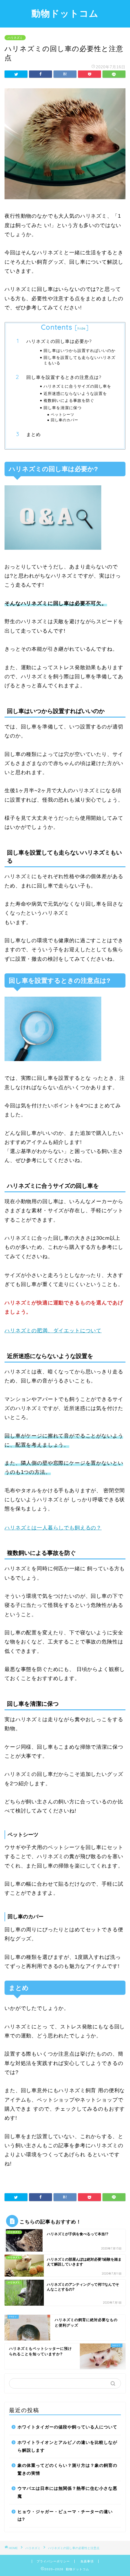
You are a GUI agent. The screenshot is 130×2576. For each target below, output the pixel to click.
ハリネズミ (15, 38)
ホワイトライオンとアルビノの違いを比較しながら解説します (67, 2446)
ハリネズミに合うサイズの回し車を (77, 386)
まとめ (34, 434)
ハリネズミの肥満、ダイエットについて (53, 1331)
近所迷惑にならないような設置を (75, 393)
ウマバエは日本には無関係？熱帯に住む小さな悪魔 (67, 2492)
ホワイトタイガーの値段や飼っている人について (67, 2427)
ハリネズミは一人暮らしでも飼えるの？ (53, 1528)
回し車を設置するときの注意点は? (64, 377)
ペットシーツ (63, 414)
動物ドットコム (65, 13)
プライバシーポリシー (53, 2561)
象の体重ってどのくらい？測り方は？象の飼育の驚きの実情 (67, 2469)
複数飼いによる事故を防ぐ (69, 400)
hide (82, 328)
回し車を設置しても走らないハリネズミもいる (80, 360)
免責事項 (87, 2561)
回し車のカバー (65, 420)
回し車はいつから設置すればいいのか (80, 350)
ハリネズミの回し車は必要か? (59, 341)
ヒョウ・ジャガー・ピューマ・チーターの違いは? (65, 2516)
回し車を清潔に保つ (63, 408)
